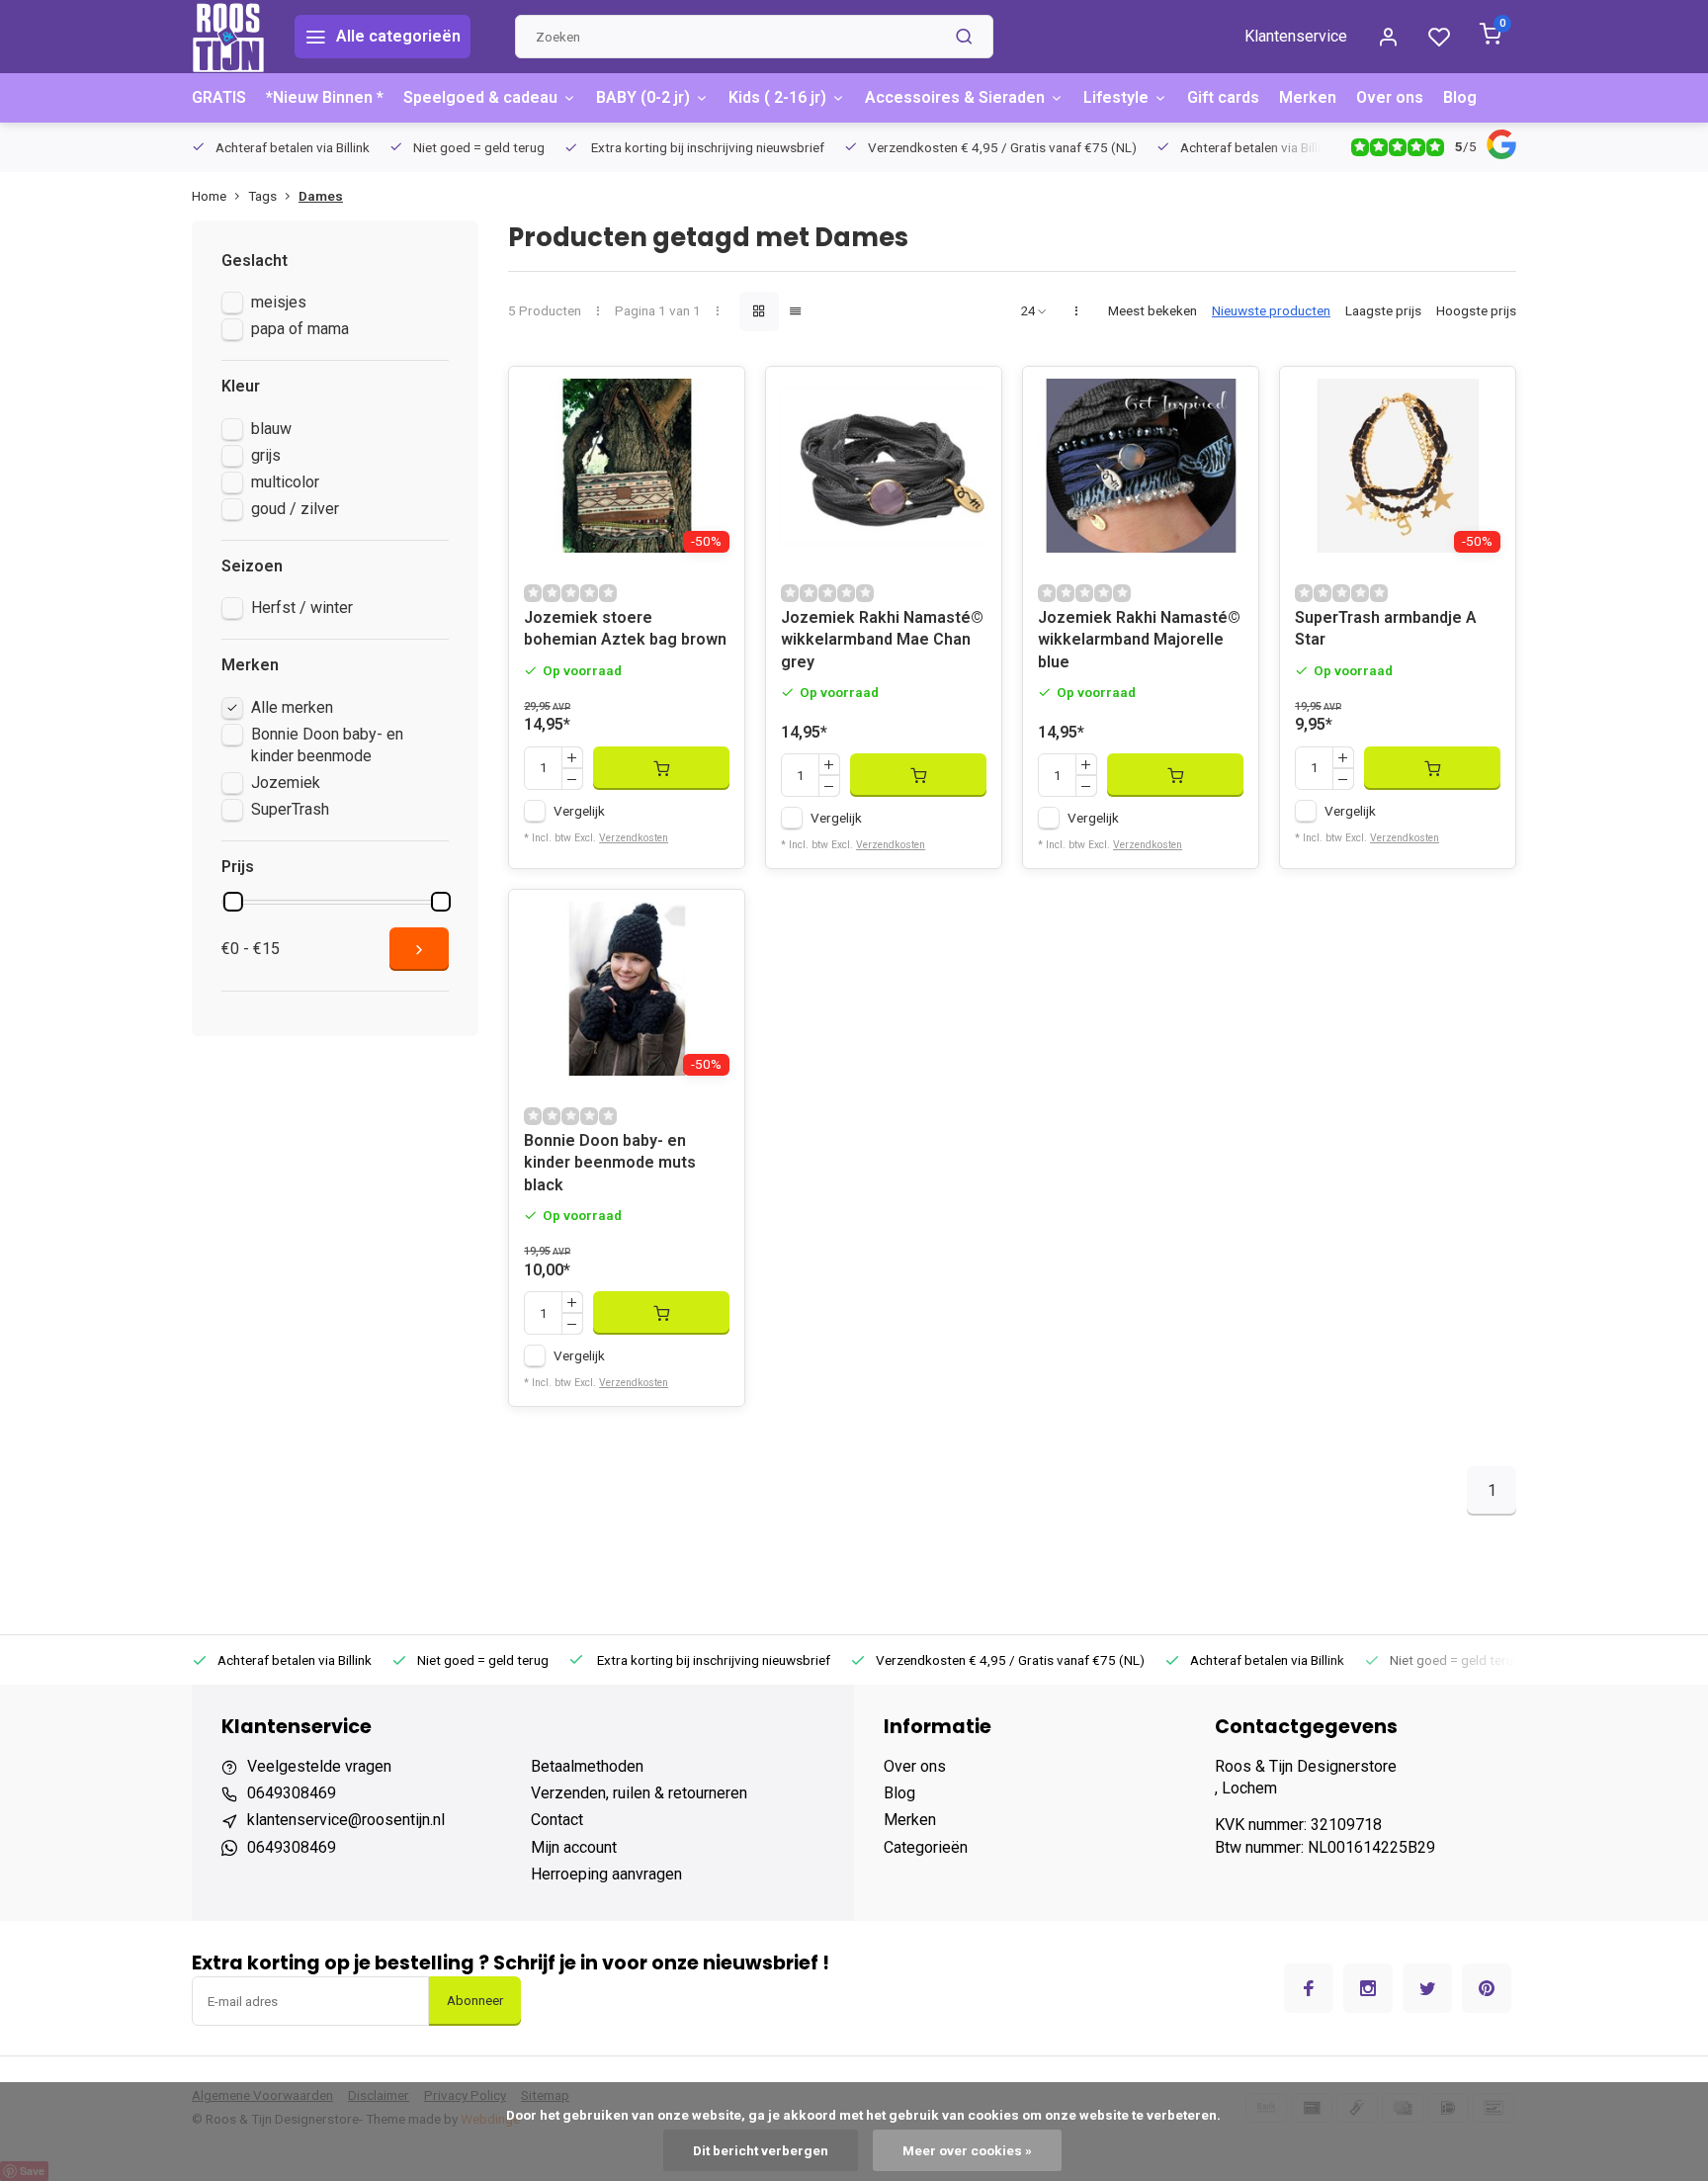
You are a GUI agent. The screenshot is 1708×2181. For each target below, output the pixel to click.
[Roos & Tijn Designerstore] (228, 37)
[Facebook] (1309, 1988)
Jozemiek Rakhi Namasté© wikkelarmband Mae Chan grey (882, 640)
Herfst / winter (302, 608)
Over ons (1390, 97)
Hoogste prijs (1476, 310)
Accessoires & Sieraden (955, 97)
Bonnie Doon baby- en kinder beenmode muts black (610, 1163)
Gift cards (1223, 97)
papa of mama (300, 329)
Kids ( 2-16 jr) (777, 97)
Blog (1460, 97)
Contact (557, 1820)
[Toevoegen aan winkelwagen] (661, 768)
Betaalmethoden (587, 1766)
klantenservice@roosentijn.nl (346, 1820)
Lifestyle (1116, 97)
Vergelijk (579, 811)
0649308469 (292, 1793)
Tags (262, 196)
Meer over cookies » (967, 2150)
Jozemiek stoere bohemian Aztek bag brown (625, 628)
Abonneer (475, 2001)
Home (209, 196)
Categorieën (926, 1847)
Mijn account (574, 1847)
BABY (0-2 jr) (643, 97)
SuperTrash (290, 809)
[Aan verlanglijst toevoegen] (715, 396)
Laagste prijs (1383, 310)
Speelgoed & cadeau (480, 97)
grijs (266, 455)
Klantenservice (1296, 36)
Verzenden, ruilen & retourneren (639, 1793)
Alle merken (292, 707)
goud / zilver (295, 509)
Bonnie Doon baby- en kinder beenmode (327, 745)
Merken (1308, 97)
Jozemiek (286, 783)
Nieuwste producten (1271, 310)
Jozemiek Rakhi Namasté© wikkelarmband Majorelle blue (1139, 640)
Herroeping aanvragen (606, 1874)
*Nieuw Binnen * (325, 97)
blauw (271, 429)
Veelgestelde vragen (319, 1766)
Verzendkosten (634, 838)
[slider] (233, 902)
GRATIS (219, 97)
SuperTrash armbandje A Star (1386, 628)
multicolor (285, 482)
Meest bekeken (1153, 310)
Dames (321, 196)
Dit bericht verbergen (761, 2150)
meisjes (279, 302)
